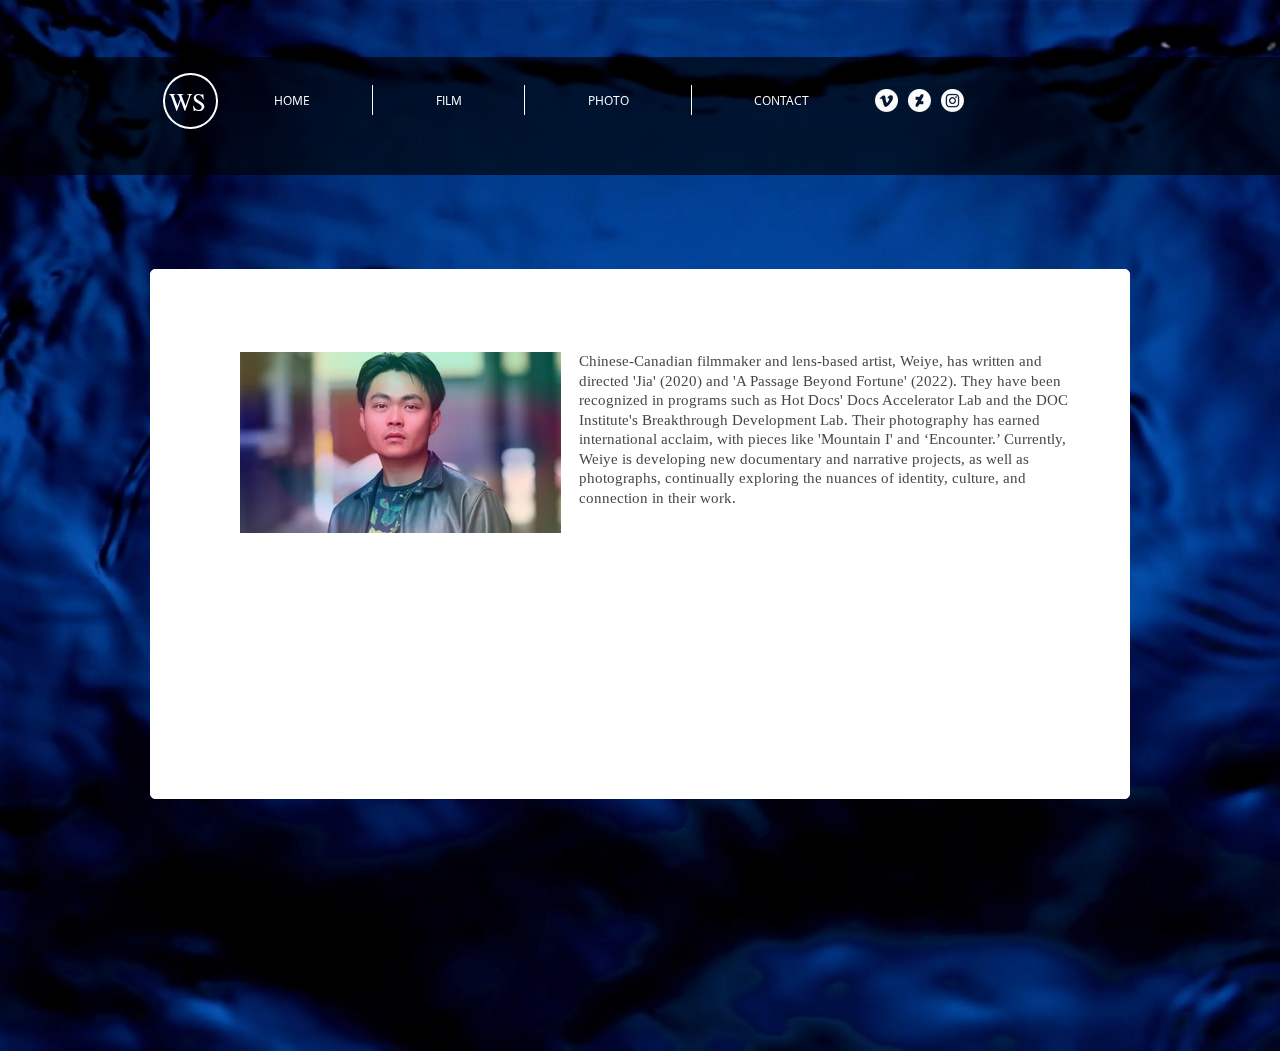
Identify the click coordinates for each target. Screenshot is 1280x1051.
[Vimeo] (886, 100)
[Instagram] (952, 100)
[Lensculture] (919, 100)
